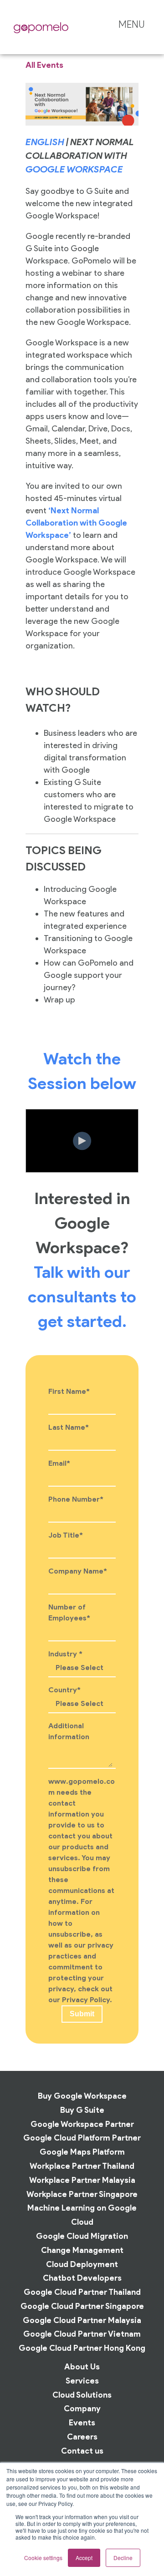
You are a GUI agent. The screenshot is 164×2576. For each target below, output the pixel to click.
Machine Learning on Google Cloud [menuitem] (82, 2215)
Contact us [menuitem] (82, 2451)
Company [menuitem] (82, 2408)
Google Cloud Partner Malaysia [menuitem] (82, 2320)
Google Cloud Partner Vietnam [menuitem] (82, 2334)
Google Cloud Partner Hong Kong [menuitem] (82, 2348)
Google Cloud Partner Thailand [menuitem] (82, 2292)
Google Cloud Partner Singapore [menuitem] (82, 2306)
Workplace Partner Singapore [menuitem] (82, 2194)
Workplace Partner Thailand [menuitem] (82, 2166)
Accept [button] (84, 2558)
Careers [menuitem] (82, 2437)
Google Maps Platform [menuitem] (82, 2152)
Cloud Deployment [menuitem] (82, 2264)
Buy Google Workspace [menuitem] (82, 2096)
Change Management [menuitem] (82, 2250)
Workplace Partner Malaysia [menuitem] (82, 2180)
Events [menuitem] (82, 2422)
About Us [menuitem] (82, 2366)
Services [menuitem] (82, 2381)
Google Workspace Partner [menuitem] (82, 2124)
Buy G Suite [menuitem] (82, 2110)
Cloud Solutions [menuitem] (82, 2395)
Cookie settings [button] (43, 2558)
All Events (44, 65)
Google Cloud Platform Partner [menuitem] (82, 2138)
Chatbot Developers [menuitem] (82, 2278)
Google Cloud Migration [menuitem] (82, 2236)
